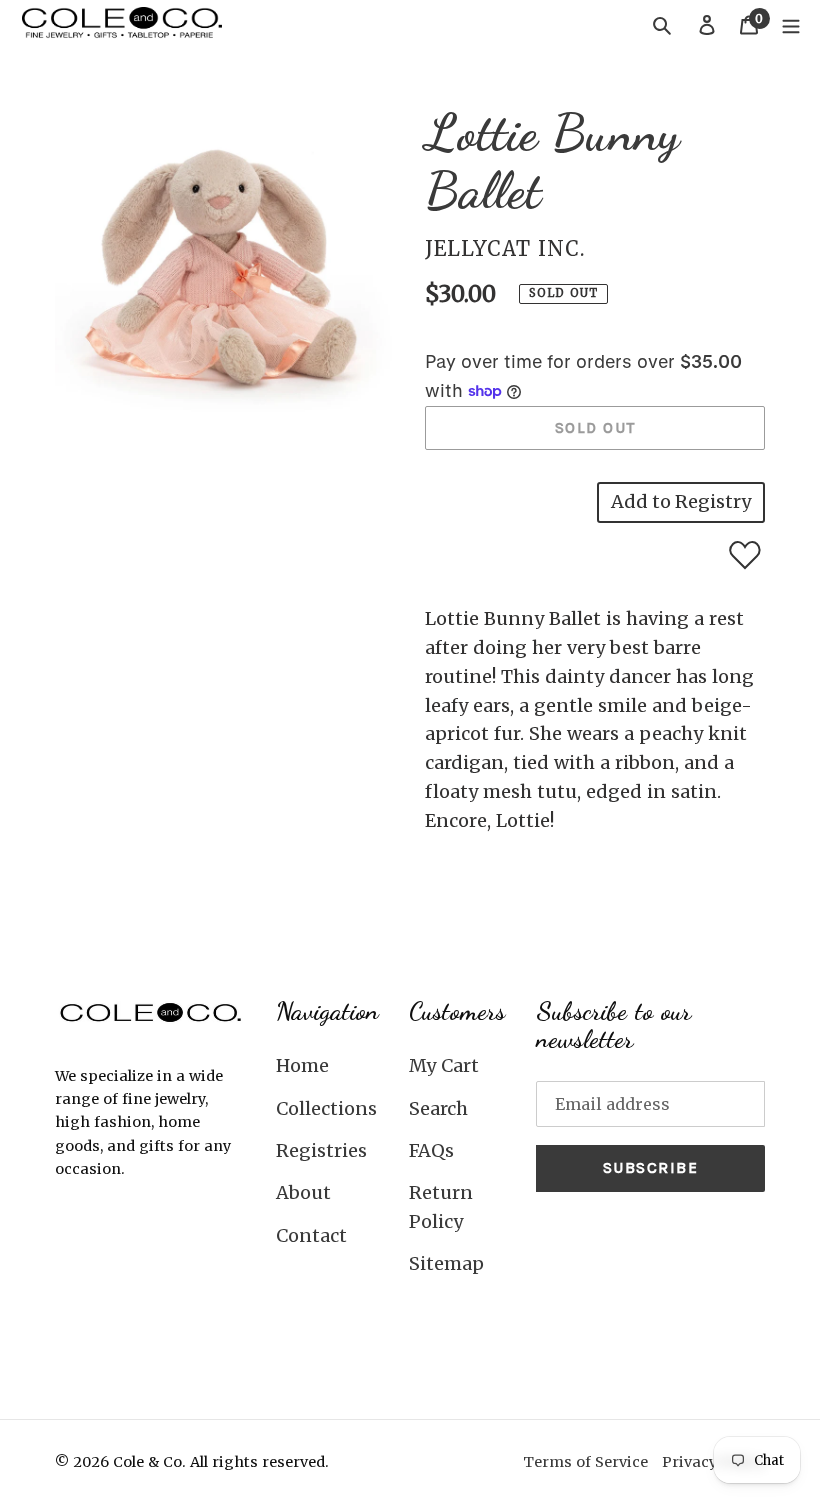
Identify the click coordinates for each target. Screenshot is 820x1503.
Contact (311, 1235)
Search (438, 1108)
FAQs (431, 1150)
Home (302, 1065)
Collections (326, 1108)
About (303, 1192)
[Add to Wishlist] (745, 555)
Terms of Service (585, 1462)
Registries (321, 1150)
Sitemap (446, 1263)
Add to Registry (681, 501)
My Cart (444, 1065)
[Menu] (791, 24)
